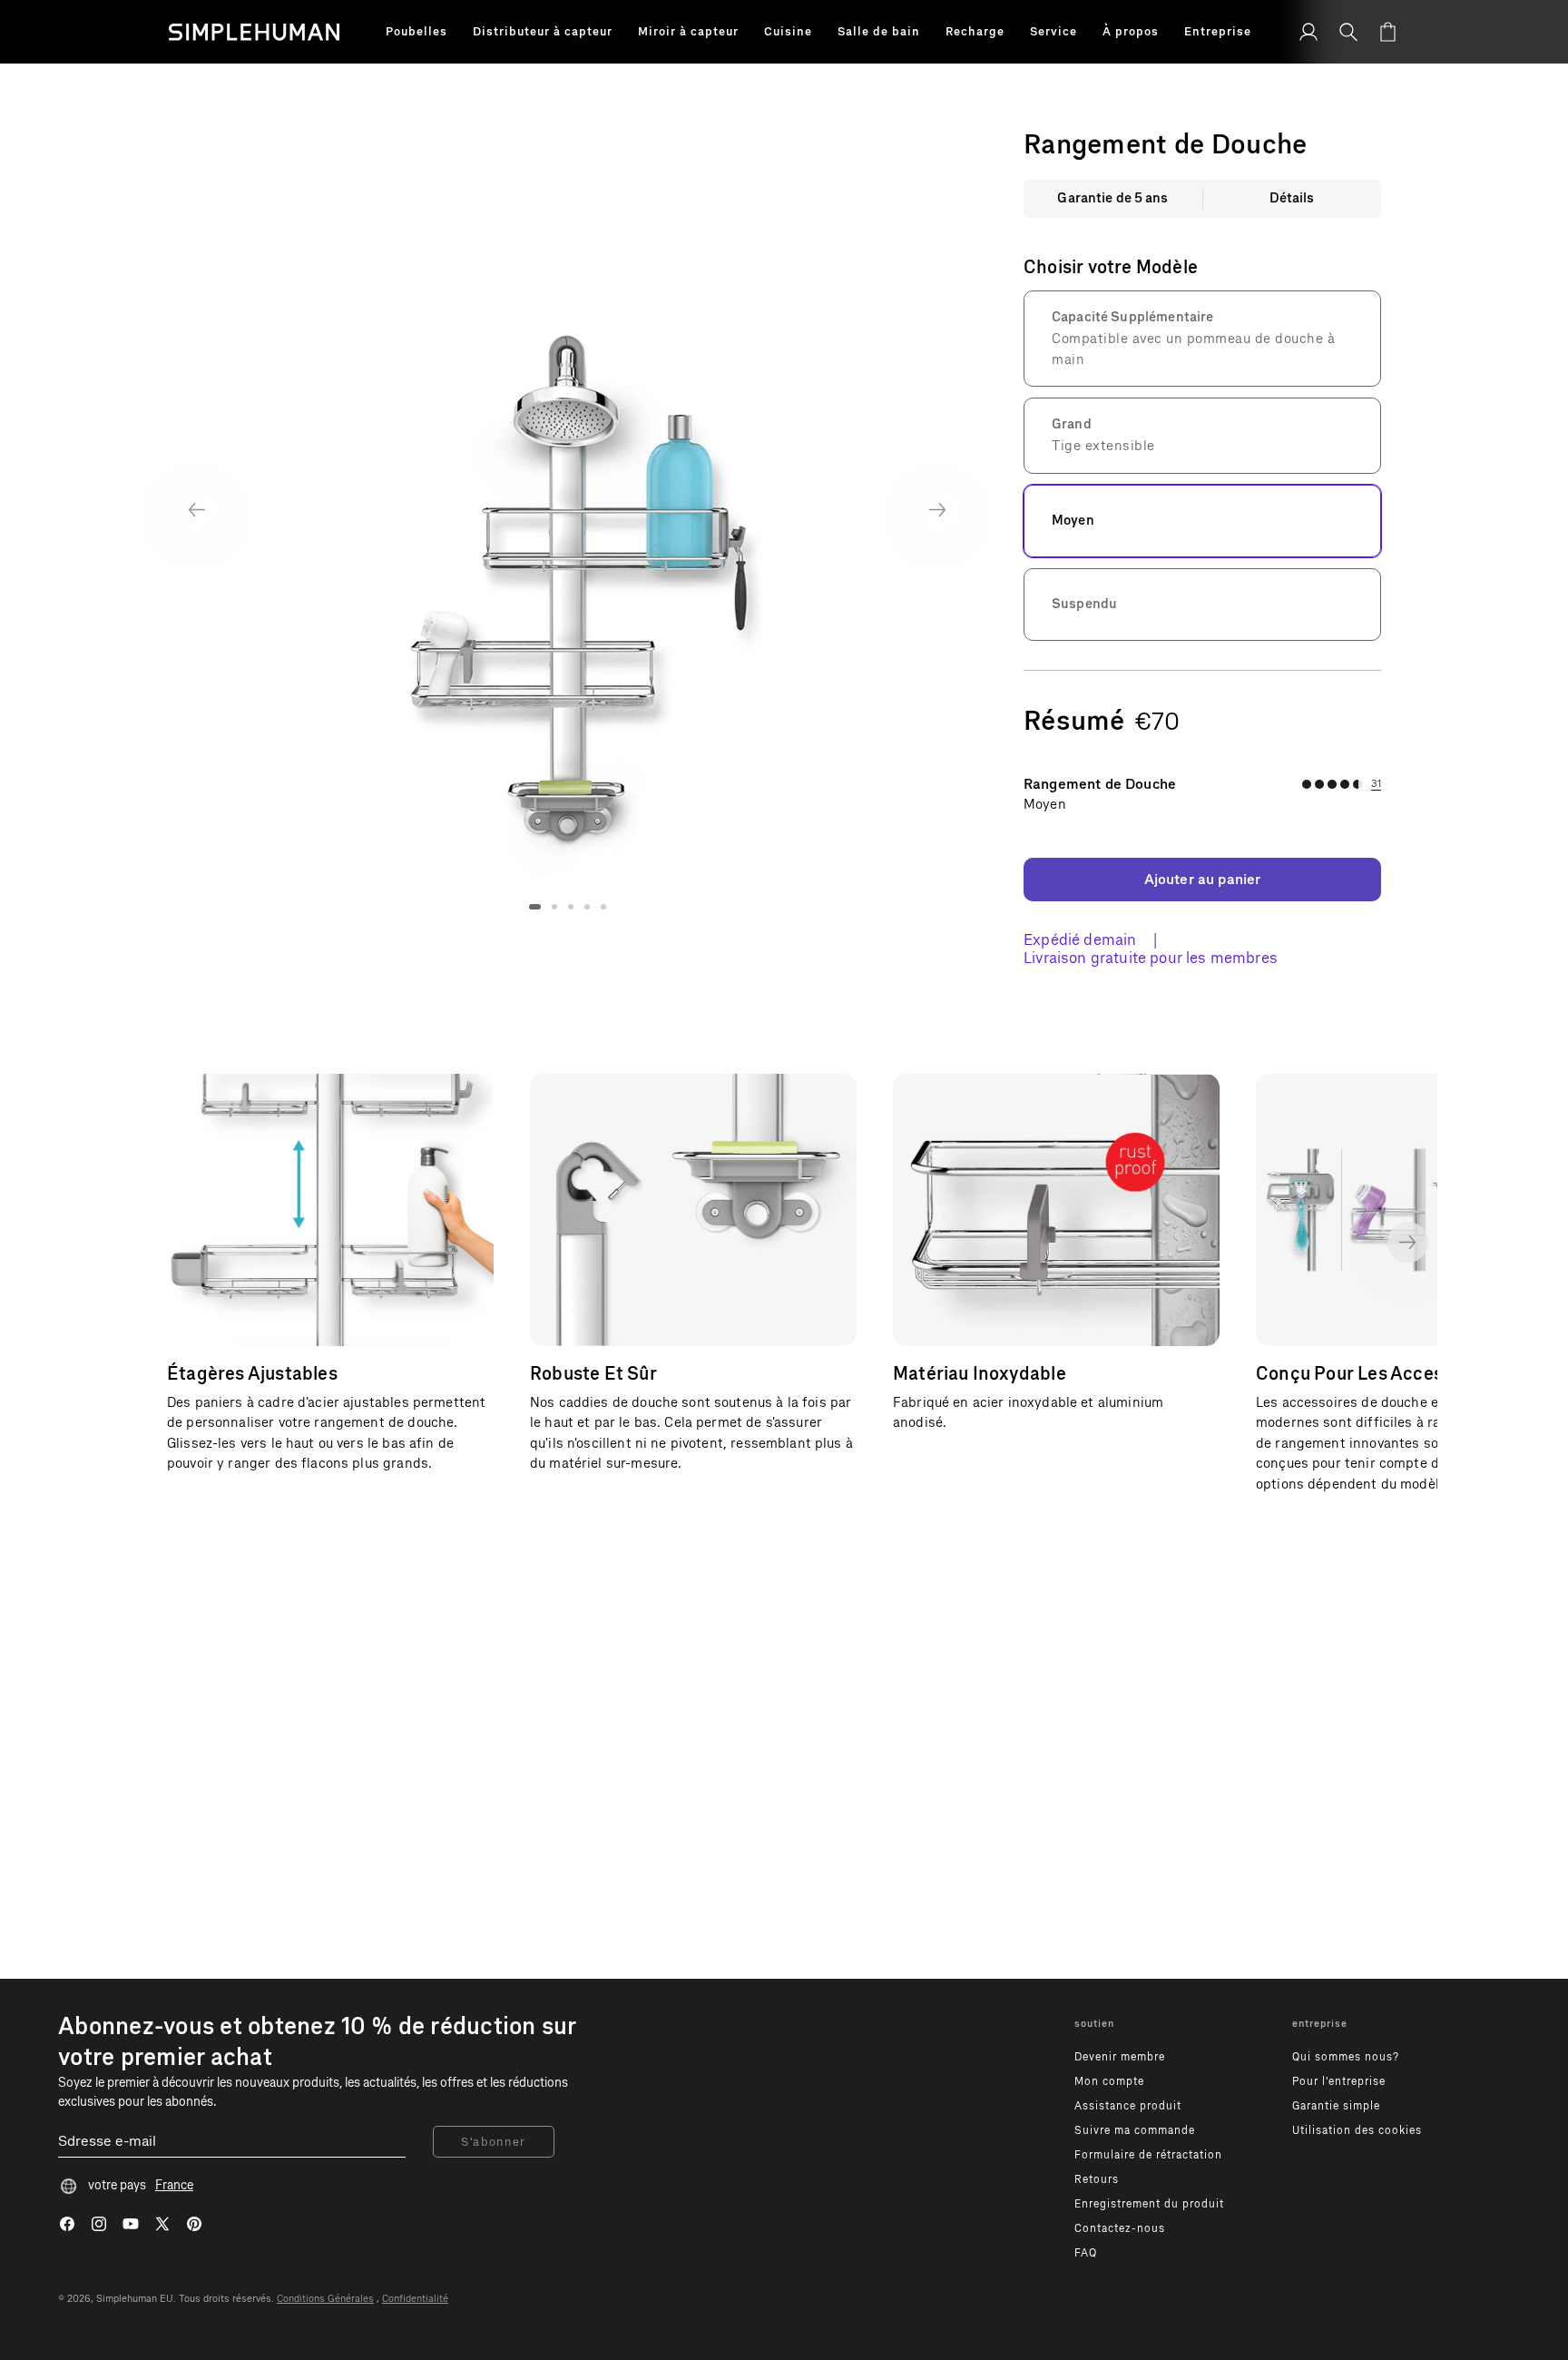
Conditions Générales (325, 2299)
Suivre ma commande (1135, 2130)
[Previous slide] (196, 510)
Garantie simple (1336, 2106)
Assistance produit (1128, 2106)
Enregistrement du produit (1149, 2204)
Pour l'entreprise (1339, 2081)
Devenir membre (1120, 2057)
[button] (416, 32)
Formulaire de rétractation (1148, 2155)
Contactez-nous (1120, 2228)
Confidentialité (415, 2299)
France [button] (174, 2185)
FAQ (1086, 2253)
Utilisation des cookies (1357, 2130)
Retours (1097, 2179)
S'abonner (494, 2142)
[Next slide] (938, 510)
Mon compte (1109, 2081)
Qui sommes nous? (1346, 2057)
